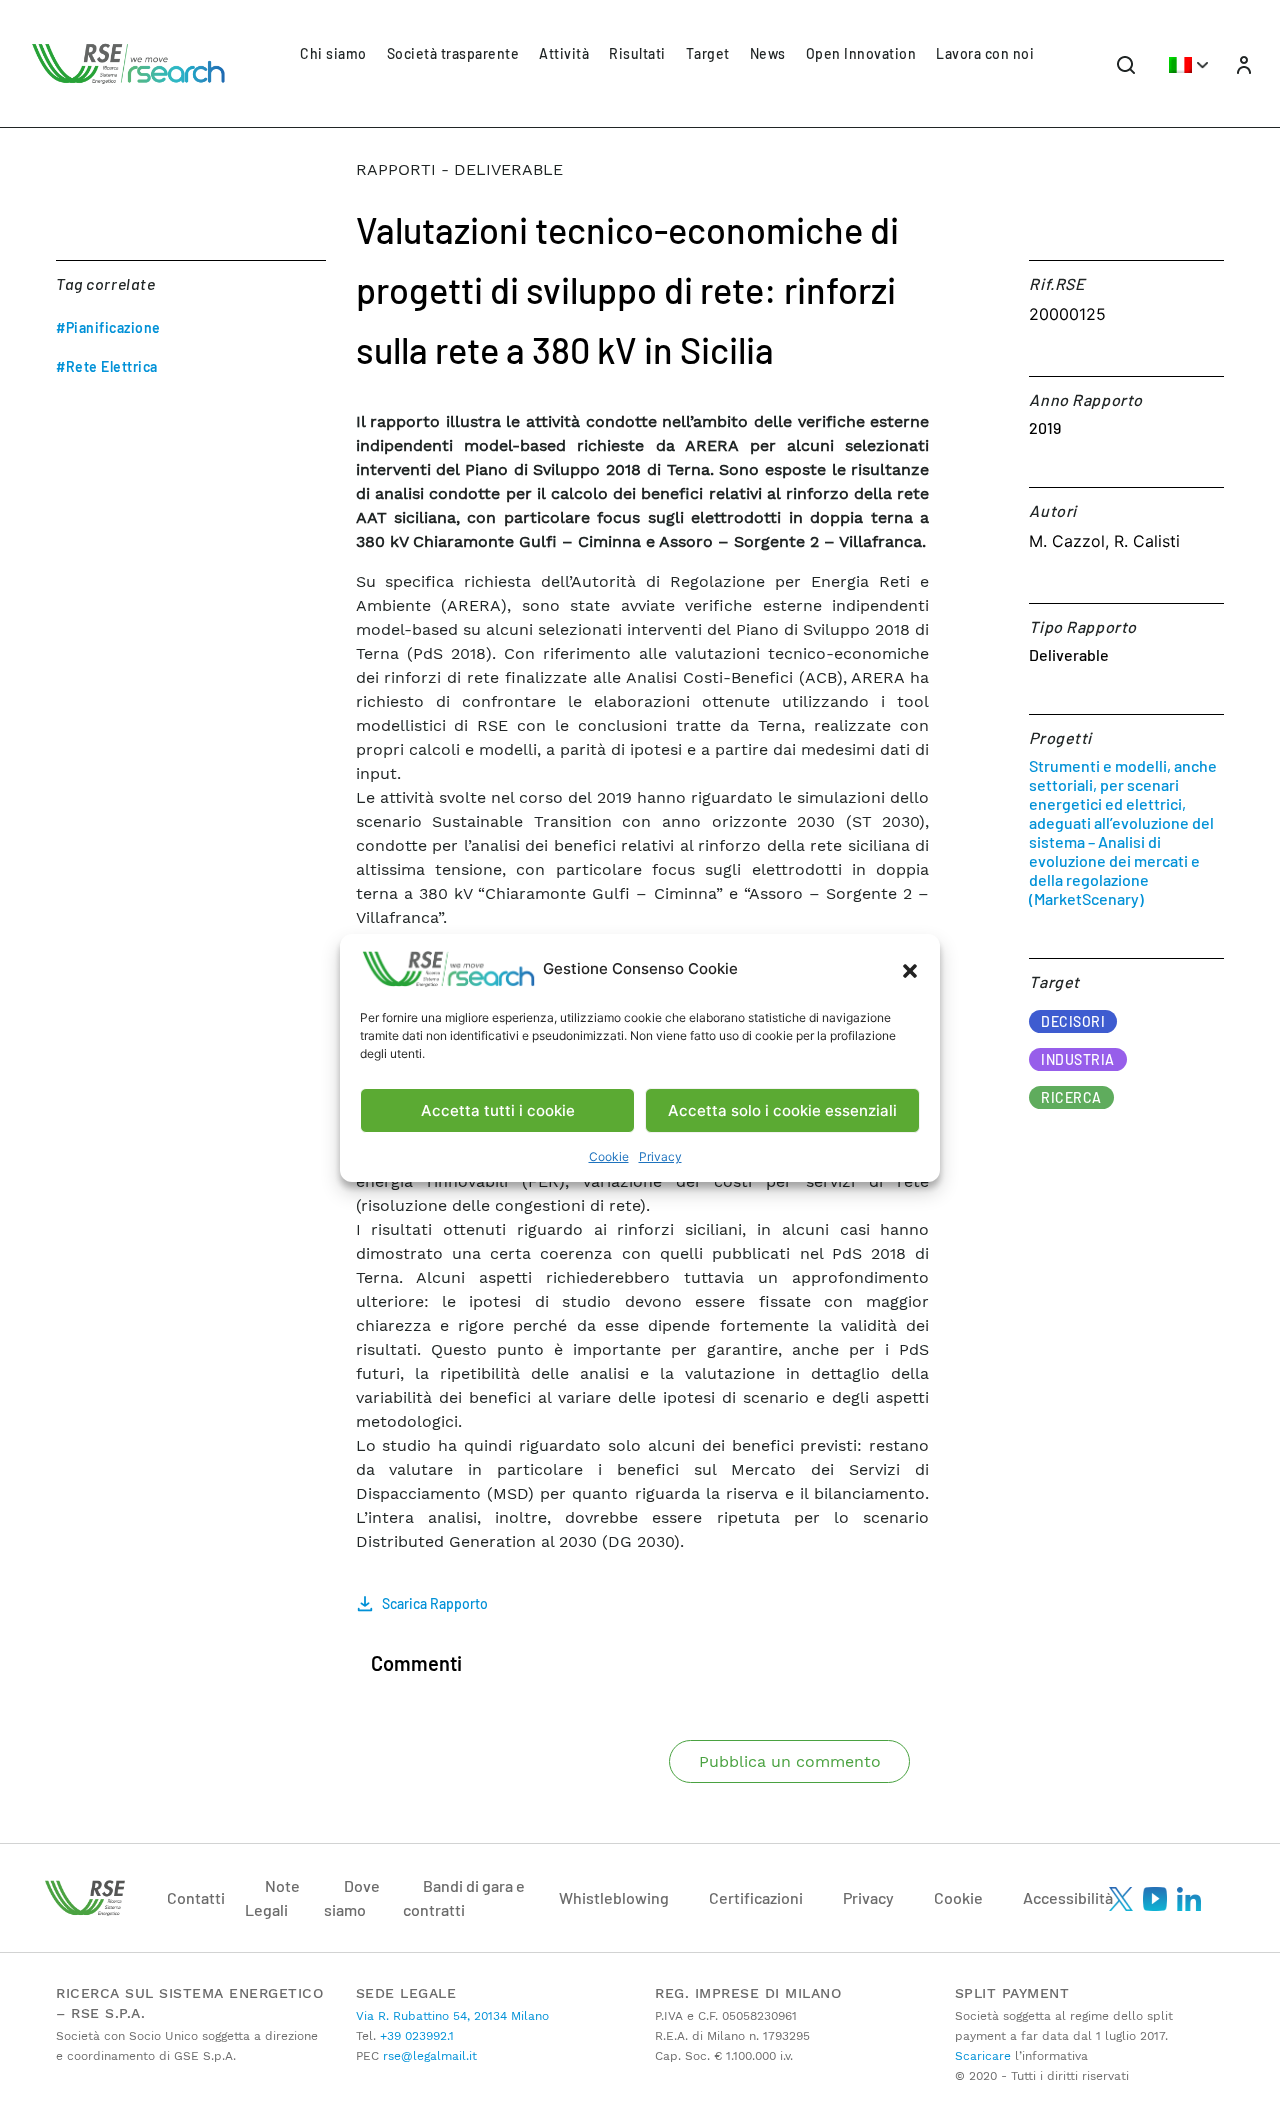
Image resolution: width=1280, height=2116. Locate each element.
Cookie (609, 1156)
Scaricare (983, 2056)
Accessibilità (1068, 1897)
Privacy (660, 1156)
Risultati (637, 53)
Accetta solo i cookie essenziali (782, 1110)
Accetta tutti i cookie (498, 1110)
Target (708, 53)
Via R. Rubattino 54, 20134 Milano (452, 2016)
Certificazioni (756, 1897)
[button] (910, 969)
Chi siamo (333, 53)
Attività (564, 53)
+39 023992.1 (415, 2036)
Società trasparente (453, 53)
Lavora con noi (985, 53)
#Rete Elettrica (107, 366)
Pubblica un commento (790, 1761)
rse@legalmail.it (428, 2056)
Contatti (196, 1897)
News (768, 53)
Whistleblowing (614, 1897)
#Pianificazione (108, 327)
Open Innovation (861, 53)
